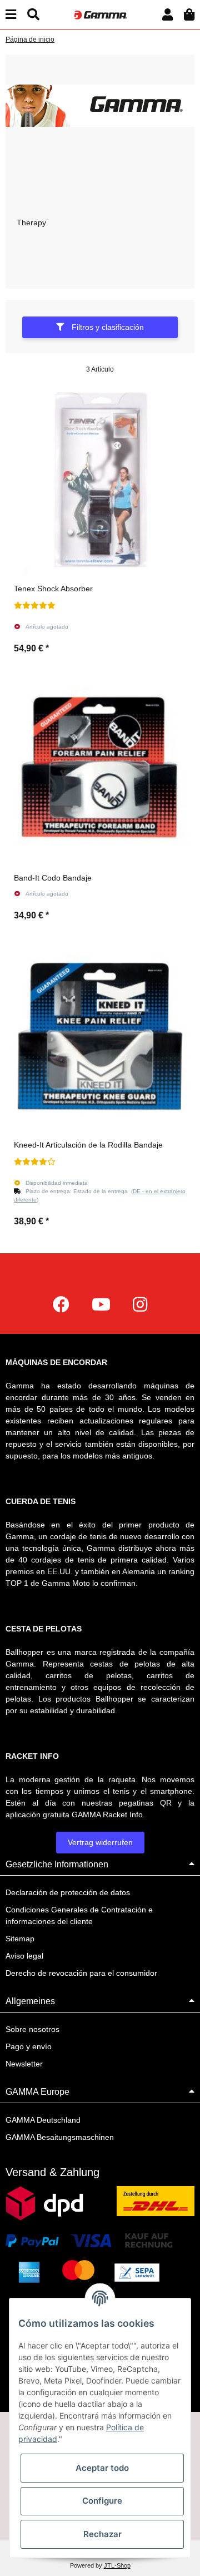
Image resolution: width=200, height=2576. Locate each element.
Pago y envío (29, 2046)
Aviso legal (24, 1956)
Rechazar (102, 2534)
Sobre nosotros (32, 2029)
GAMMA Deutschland (43, 2120)
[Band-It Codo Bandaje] (100, 769)
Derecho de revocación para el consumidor (81, 1973)
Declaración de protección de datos (68, 1892)
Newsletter (24, 2064)
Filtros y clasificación (107, 327)
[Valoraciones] (35, 606)
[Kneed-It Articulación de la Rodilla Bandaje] (100, 1036)
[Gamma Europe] (100, 14)
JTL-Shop (117, 2565)
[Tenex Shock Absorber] (100, 480)
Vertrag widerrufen (100, 1842)
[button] (167, 15)
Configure (102, 2501)
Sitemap (20, 1939)
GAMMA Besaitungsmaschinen (60, 2137)
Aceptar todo (102, 2468)
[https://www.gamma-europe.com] (61, 1305)
